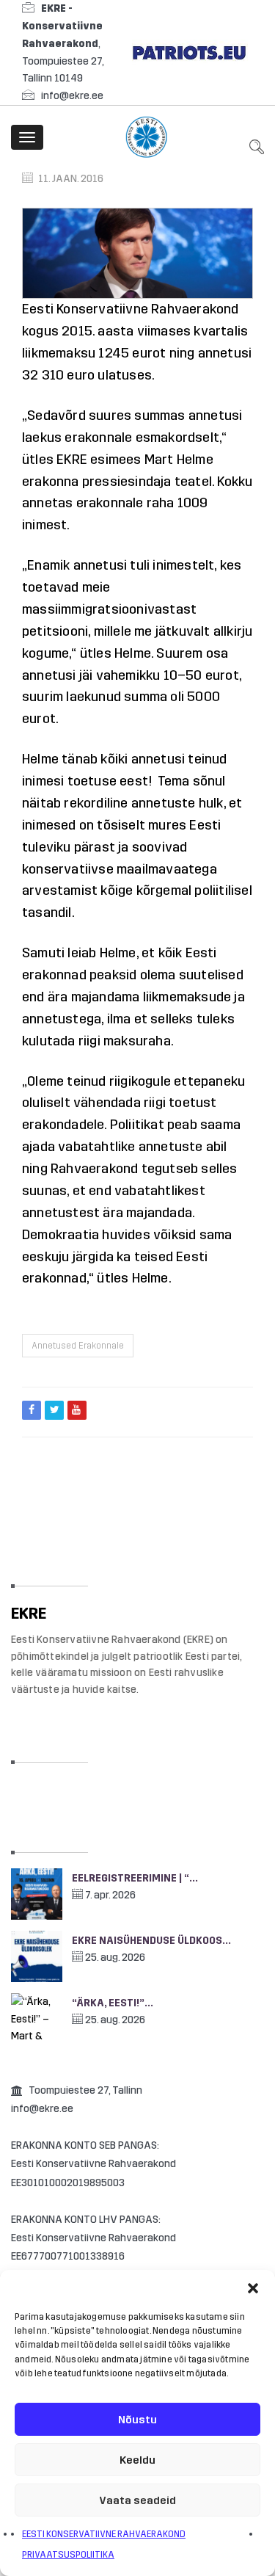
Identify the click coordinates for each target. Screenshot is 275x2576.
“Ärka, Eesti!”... (113, 2003)
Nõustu (137, 2420)
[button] (253, 2288)
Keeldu (137, 2460)
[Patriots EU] (189, 52)
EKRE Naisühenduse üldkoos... (151, 1941)
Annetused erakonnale (78, 1346)
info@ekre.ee (72, 96)
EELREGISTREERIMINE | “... (135, 1878)
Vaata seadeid (137, 2500)
